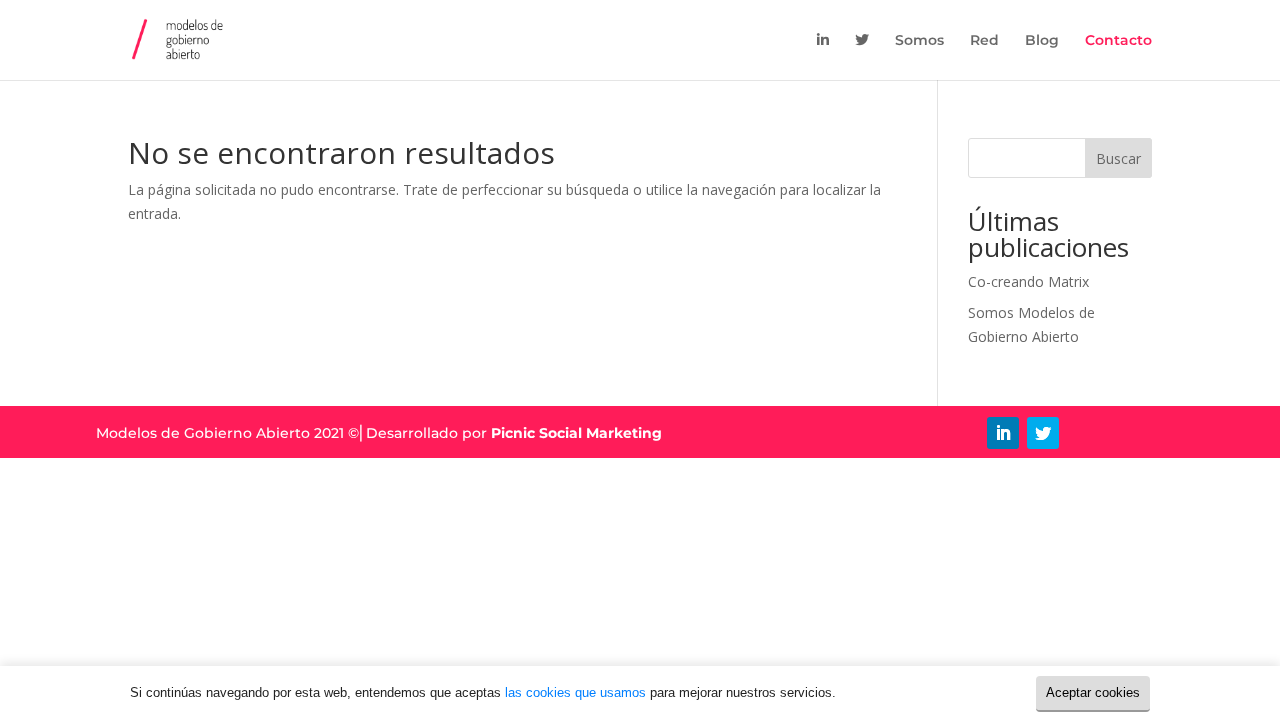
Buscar (1118, 158)
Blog (1042, 41)
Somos (919, 41)
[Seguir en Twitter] (1043, 433)
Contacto (1118, 41)
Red (984, 41)
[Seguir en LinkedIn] (1003, 433)
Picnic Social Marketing (576, 433)
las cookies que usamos (575, 692)
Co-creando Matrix (1028, 281)
